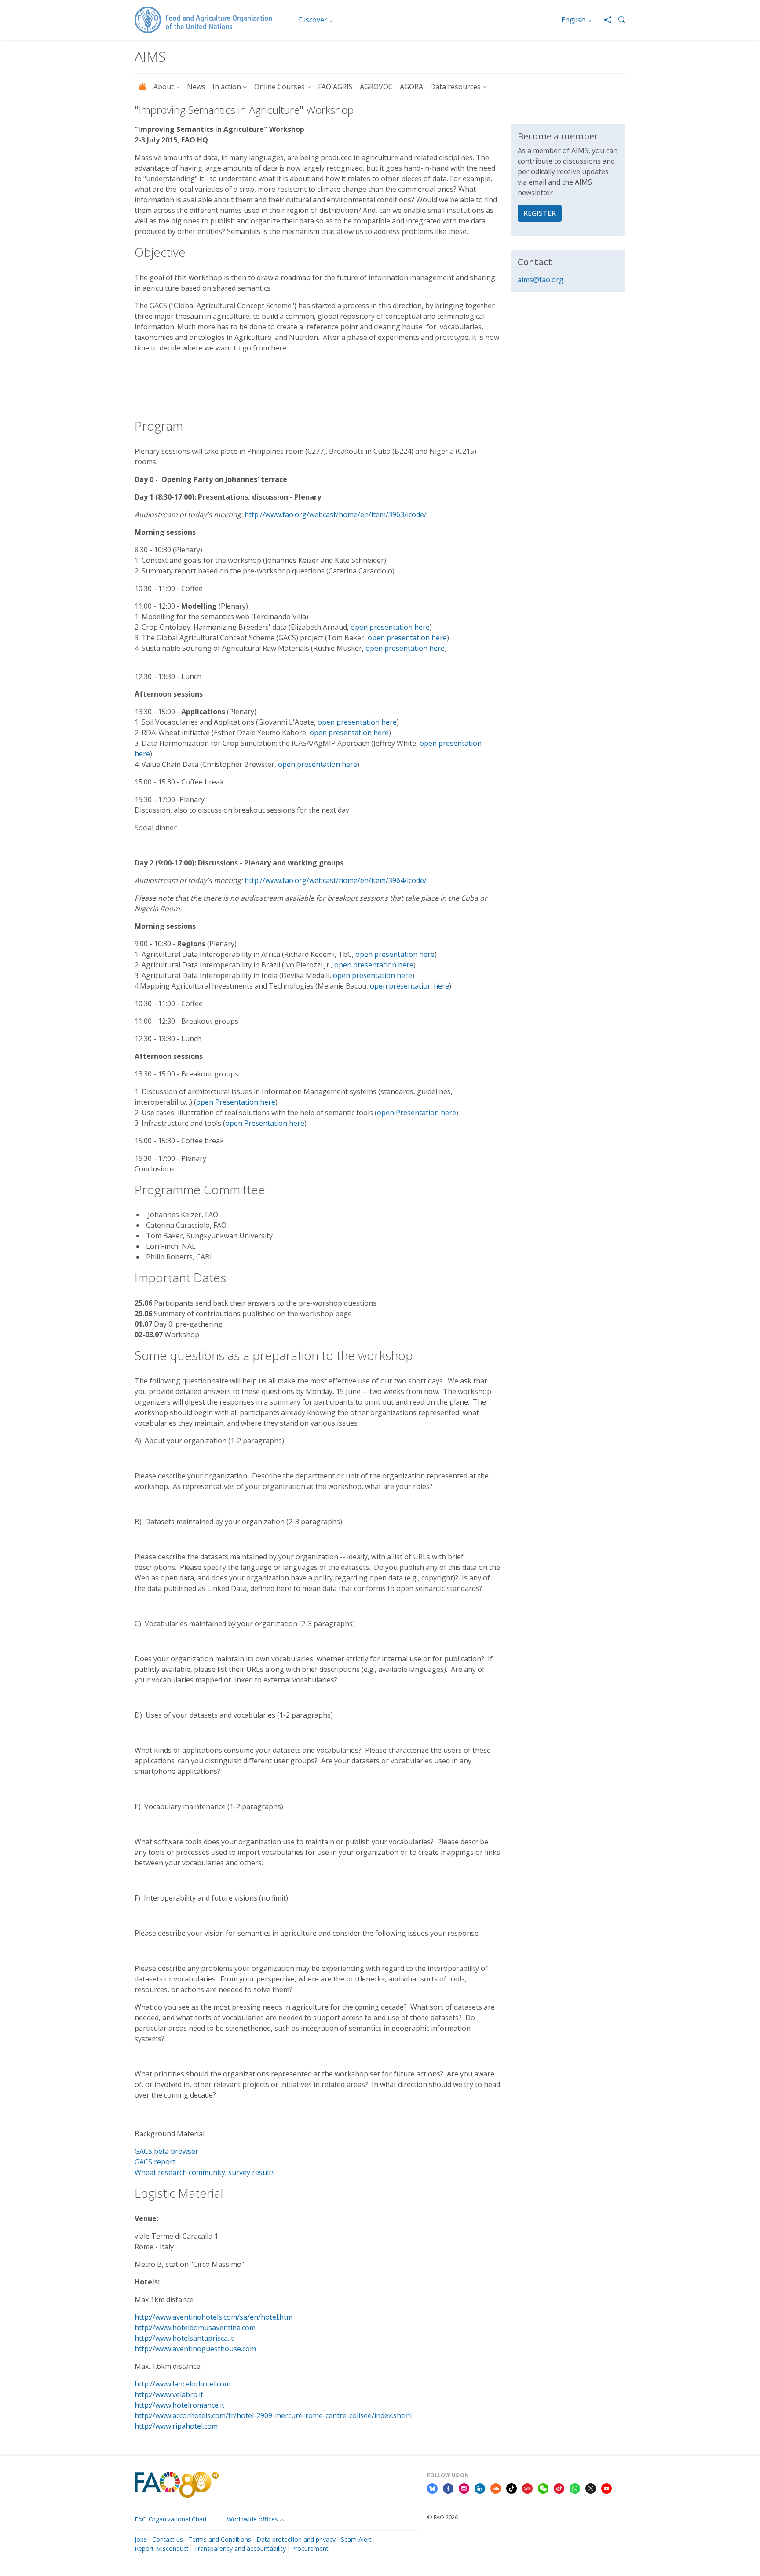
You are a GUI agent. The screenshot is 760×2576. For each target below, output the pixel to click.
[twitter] (591, 2488)
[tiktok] (512, 2488)
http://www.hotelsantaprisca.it (184, 2338)
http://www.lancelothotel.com (183, 2384)
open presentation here (390, 627)
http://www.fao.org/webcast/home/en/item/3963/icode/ (336, 514)
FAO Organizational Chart (171, 2519)
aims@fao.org (541, 280)
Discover (313, 20)
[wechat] (543, 2488)
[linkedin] (480, 2488)
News (196, 87)
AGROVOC (376, 87)
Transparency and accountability (240, 2549)
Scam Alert (356, 2539)
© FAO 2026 (442, 2517)
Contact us (168, 2539)
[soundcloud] (496, 2488)
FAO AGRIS (335, 87)
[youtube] (607, 2488)
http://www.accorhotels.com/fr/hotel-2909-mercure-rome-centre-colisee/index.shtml (273, 2415)
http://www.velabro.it (169, 2394)
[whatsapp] (575, 2488)
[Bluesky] (432, 2488)
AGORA (411, 87)
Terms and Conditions (220, 2539)
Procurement (310, 2549)
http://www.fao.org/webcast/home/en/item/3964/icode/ (336, 880)
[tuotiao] (527, 2488)
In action (227, 87)
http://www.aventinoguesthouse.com (195, 2349)
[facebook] (448, 2488)
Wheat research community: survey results (205, 2172)
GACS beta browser (166, 2151)
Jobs (141, 2539)
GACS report (155, 2162)
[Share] (604, 20)
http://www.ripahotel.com (176, 2426)
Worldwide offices (252, 2519)
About (164, 87)
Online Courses (280, 87)
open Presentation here (236, 1102)
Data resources (455, 87)
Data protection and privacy (296, 2539)
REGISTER (540, 213)
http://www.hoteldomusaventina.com (195, 2328)
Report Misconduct (162, 2549)
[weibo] (559, 2488)
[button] (618, 20)
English (573, 20)
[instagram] (464, 2488)
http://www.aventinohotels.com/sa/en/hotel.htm (214, 2317)
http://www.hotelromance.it (179, 2405)
